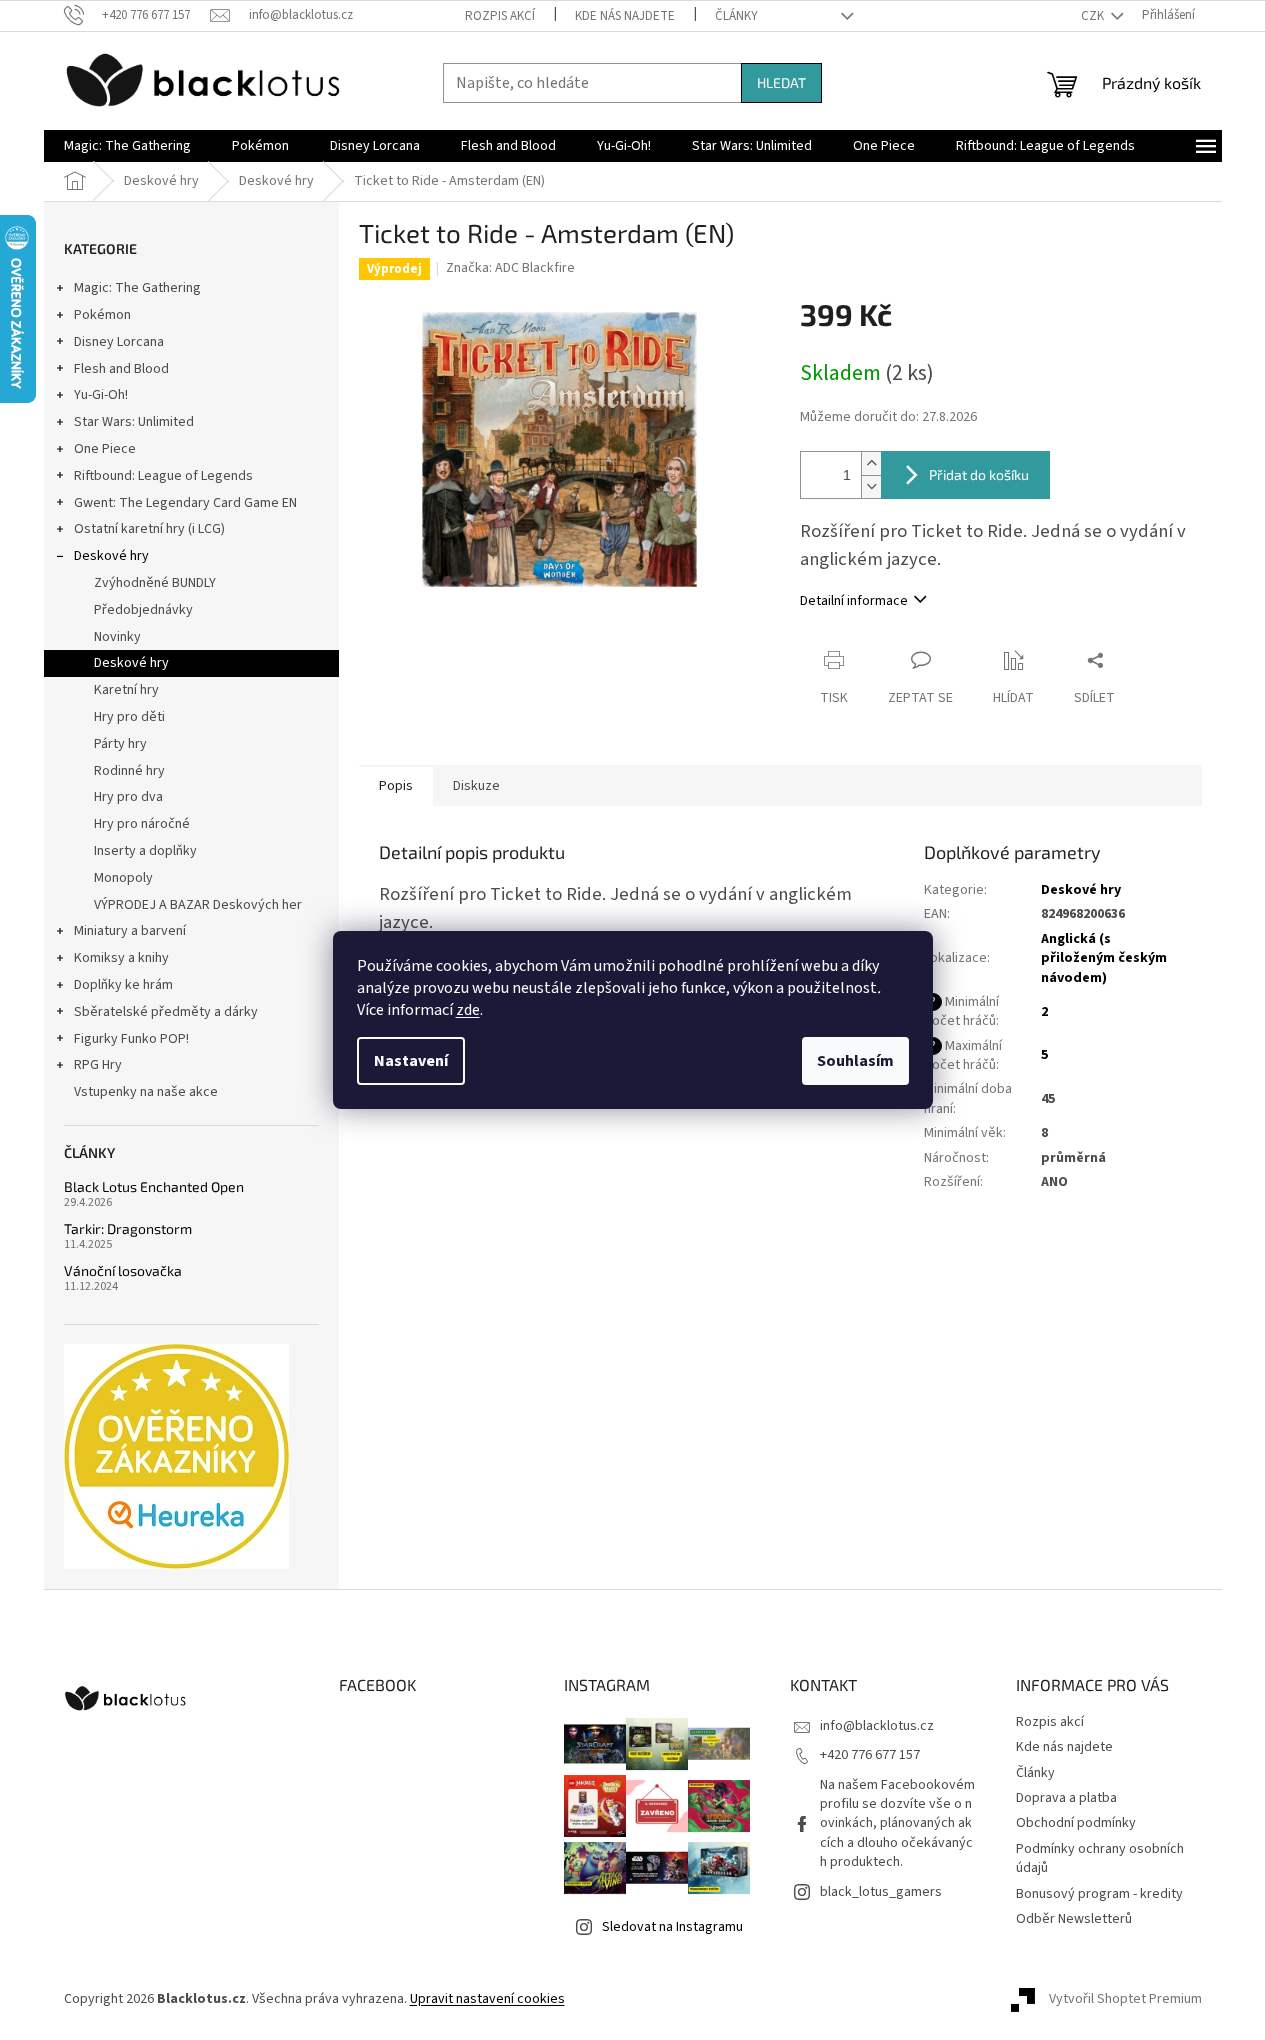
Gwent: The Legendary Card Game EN (185, 503)
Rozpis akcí (500, 16)
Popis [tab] (396, 786)
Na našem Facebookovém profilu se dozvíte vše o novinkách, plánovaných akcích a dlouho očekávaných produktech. (897, 1824)
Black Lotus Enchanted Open (154, 1186)
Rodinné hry (129, 771)
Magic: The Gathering (137, 288)
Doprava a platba (1066, 1798)
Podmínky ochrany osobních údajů (1100, 1858)
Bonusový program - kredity (1099, 1894)
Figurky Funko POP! (131, 1039)
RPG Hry (98, 1065)
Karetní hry (126, 690)
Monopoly (123, 878)
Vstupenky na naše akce (146, 1092)
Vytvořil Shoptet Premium (1125, 1999)
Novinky (117, 637)
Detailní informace (854, 601)
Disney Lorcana (119, 342)
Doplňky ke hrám (123, 985)
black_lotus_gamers (881, 1892)
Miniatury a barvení (130, 931)
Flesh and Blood (121, 369)
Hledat (781, 82)
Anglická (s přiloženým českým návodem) (1104, 958)
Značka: (510, 268)
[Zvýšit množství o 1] (871, 463)
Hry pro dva (128, 797)
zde (468, 1010)
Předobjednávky (143, 610)
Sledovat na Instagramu (672, 1927)
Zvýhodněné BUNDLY (155, 583)
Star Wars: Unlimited (134, 422)
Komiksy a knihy (121, 958)
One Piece (105, 449)
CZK (1094, 16)
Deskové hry (111, 556)
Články (736, 16)
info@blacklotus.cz (877, 1726)
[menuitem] (127, 146)
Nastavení (411, 1061)
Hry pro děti (129, 717)
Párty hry (120, 744)
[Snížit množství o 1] (871, 486)
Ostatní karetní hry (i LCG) (149, 529)
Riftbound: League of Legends (163, 476)
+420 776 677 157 (870, 1755)
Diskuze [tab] (476, 786)
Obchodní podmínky (1076, 1823)
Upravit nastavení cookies (487, 1999)
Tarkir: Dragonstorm (128, 1228)
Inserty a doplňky (145, 851)
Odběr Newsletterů (1074, 1919)
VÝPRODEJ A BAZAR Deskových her (198, 905)
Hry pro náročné (142, 824)
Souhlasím (855, 1061)
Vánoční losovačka (123, 1270)
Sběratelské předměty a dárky (166, 1012)
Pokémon (102, 315)
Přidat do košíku (979, 474)
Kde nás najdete (625, 16)
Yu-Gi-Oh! (101, 395)
